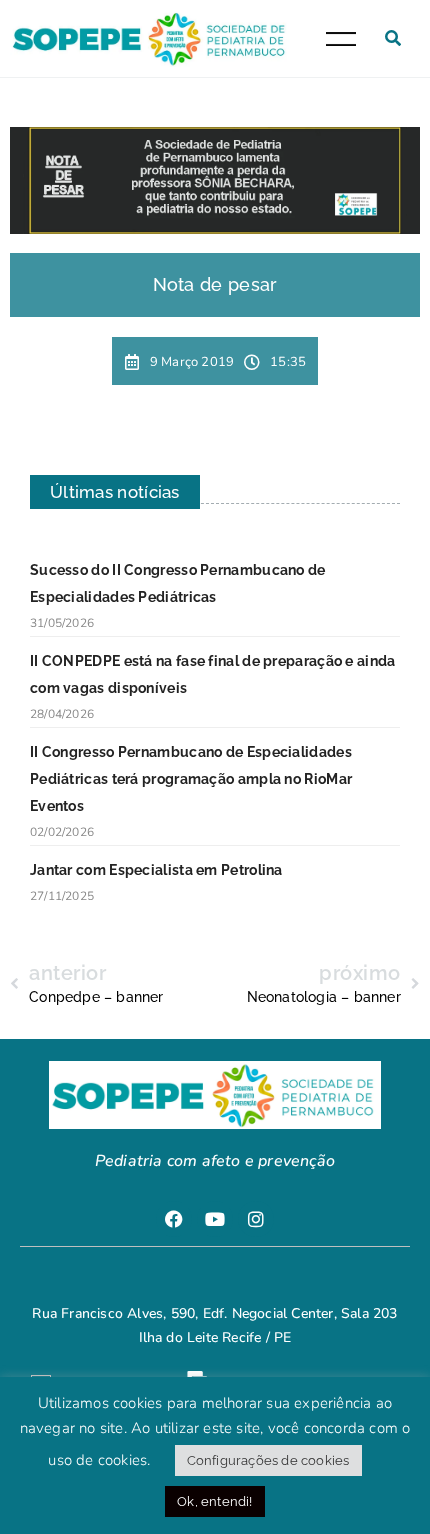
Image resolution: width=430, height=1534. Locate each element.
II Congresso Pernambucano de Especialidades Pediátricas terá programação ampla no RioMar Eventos (191, 779)
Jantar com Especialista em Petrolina (156, 870)
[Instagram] (256, 1219)
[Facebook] (174, 1219)
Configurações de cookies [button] (268, 1460)
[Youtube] (215, 1219)
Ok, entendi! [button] (214, 1501)
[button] (393, 38)
